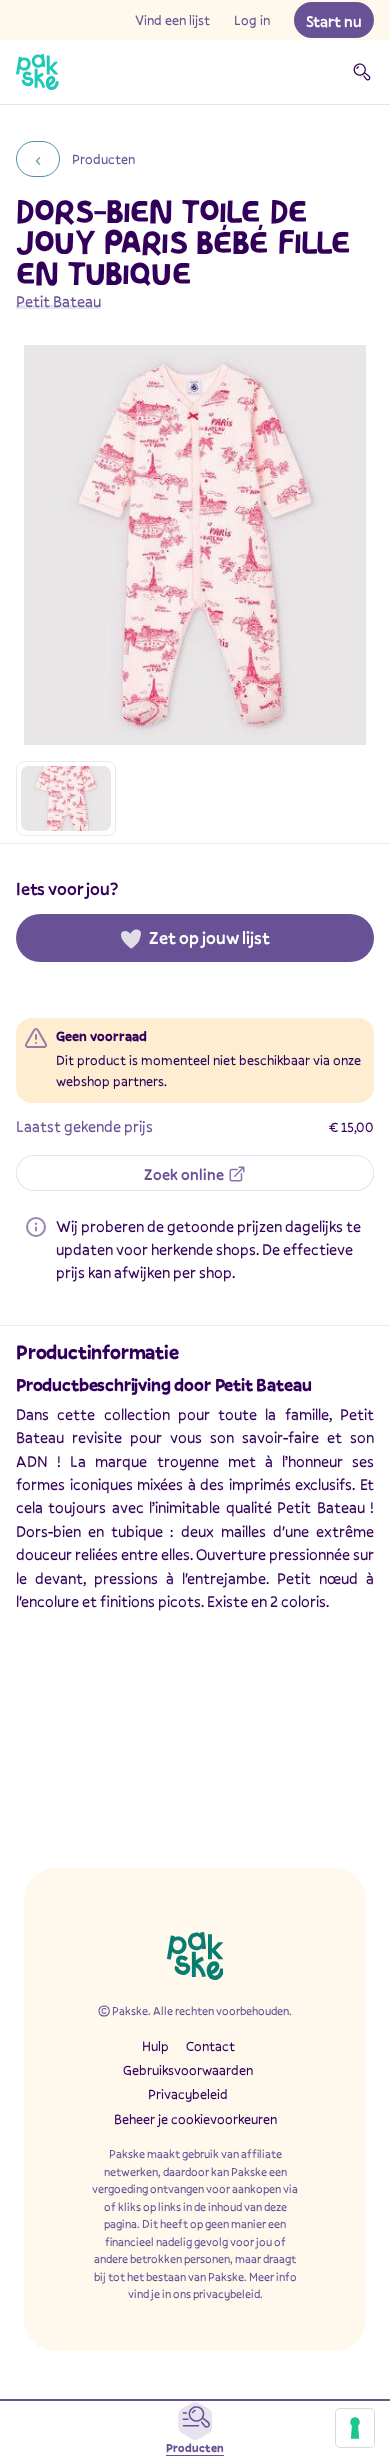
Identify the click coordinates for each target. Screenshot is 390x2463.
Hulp (155, 2046)
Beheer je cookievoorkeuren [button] (195, 2119)
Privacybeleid (188, 2094)
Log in (252, 20)
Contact (210, 2046)
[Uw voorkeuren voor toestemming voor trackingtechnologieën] (355, 2428)
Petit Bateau (58, 301)
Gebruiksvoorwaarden (188, 2070)
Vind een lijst (172, 20)
